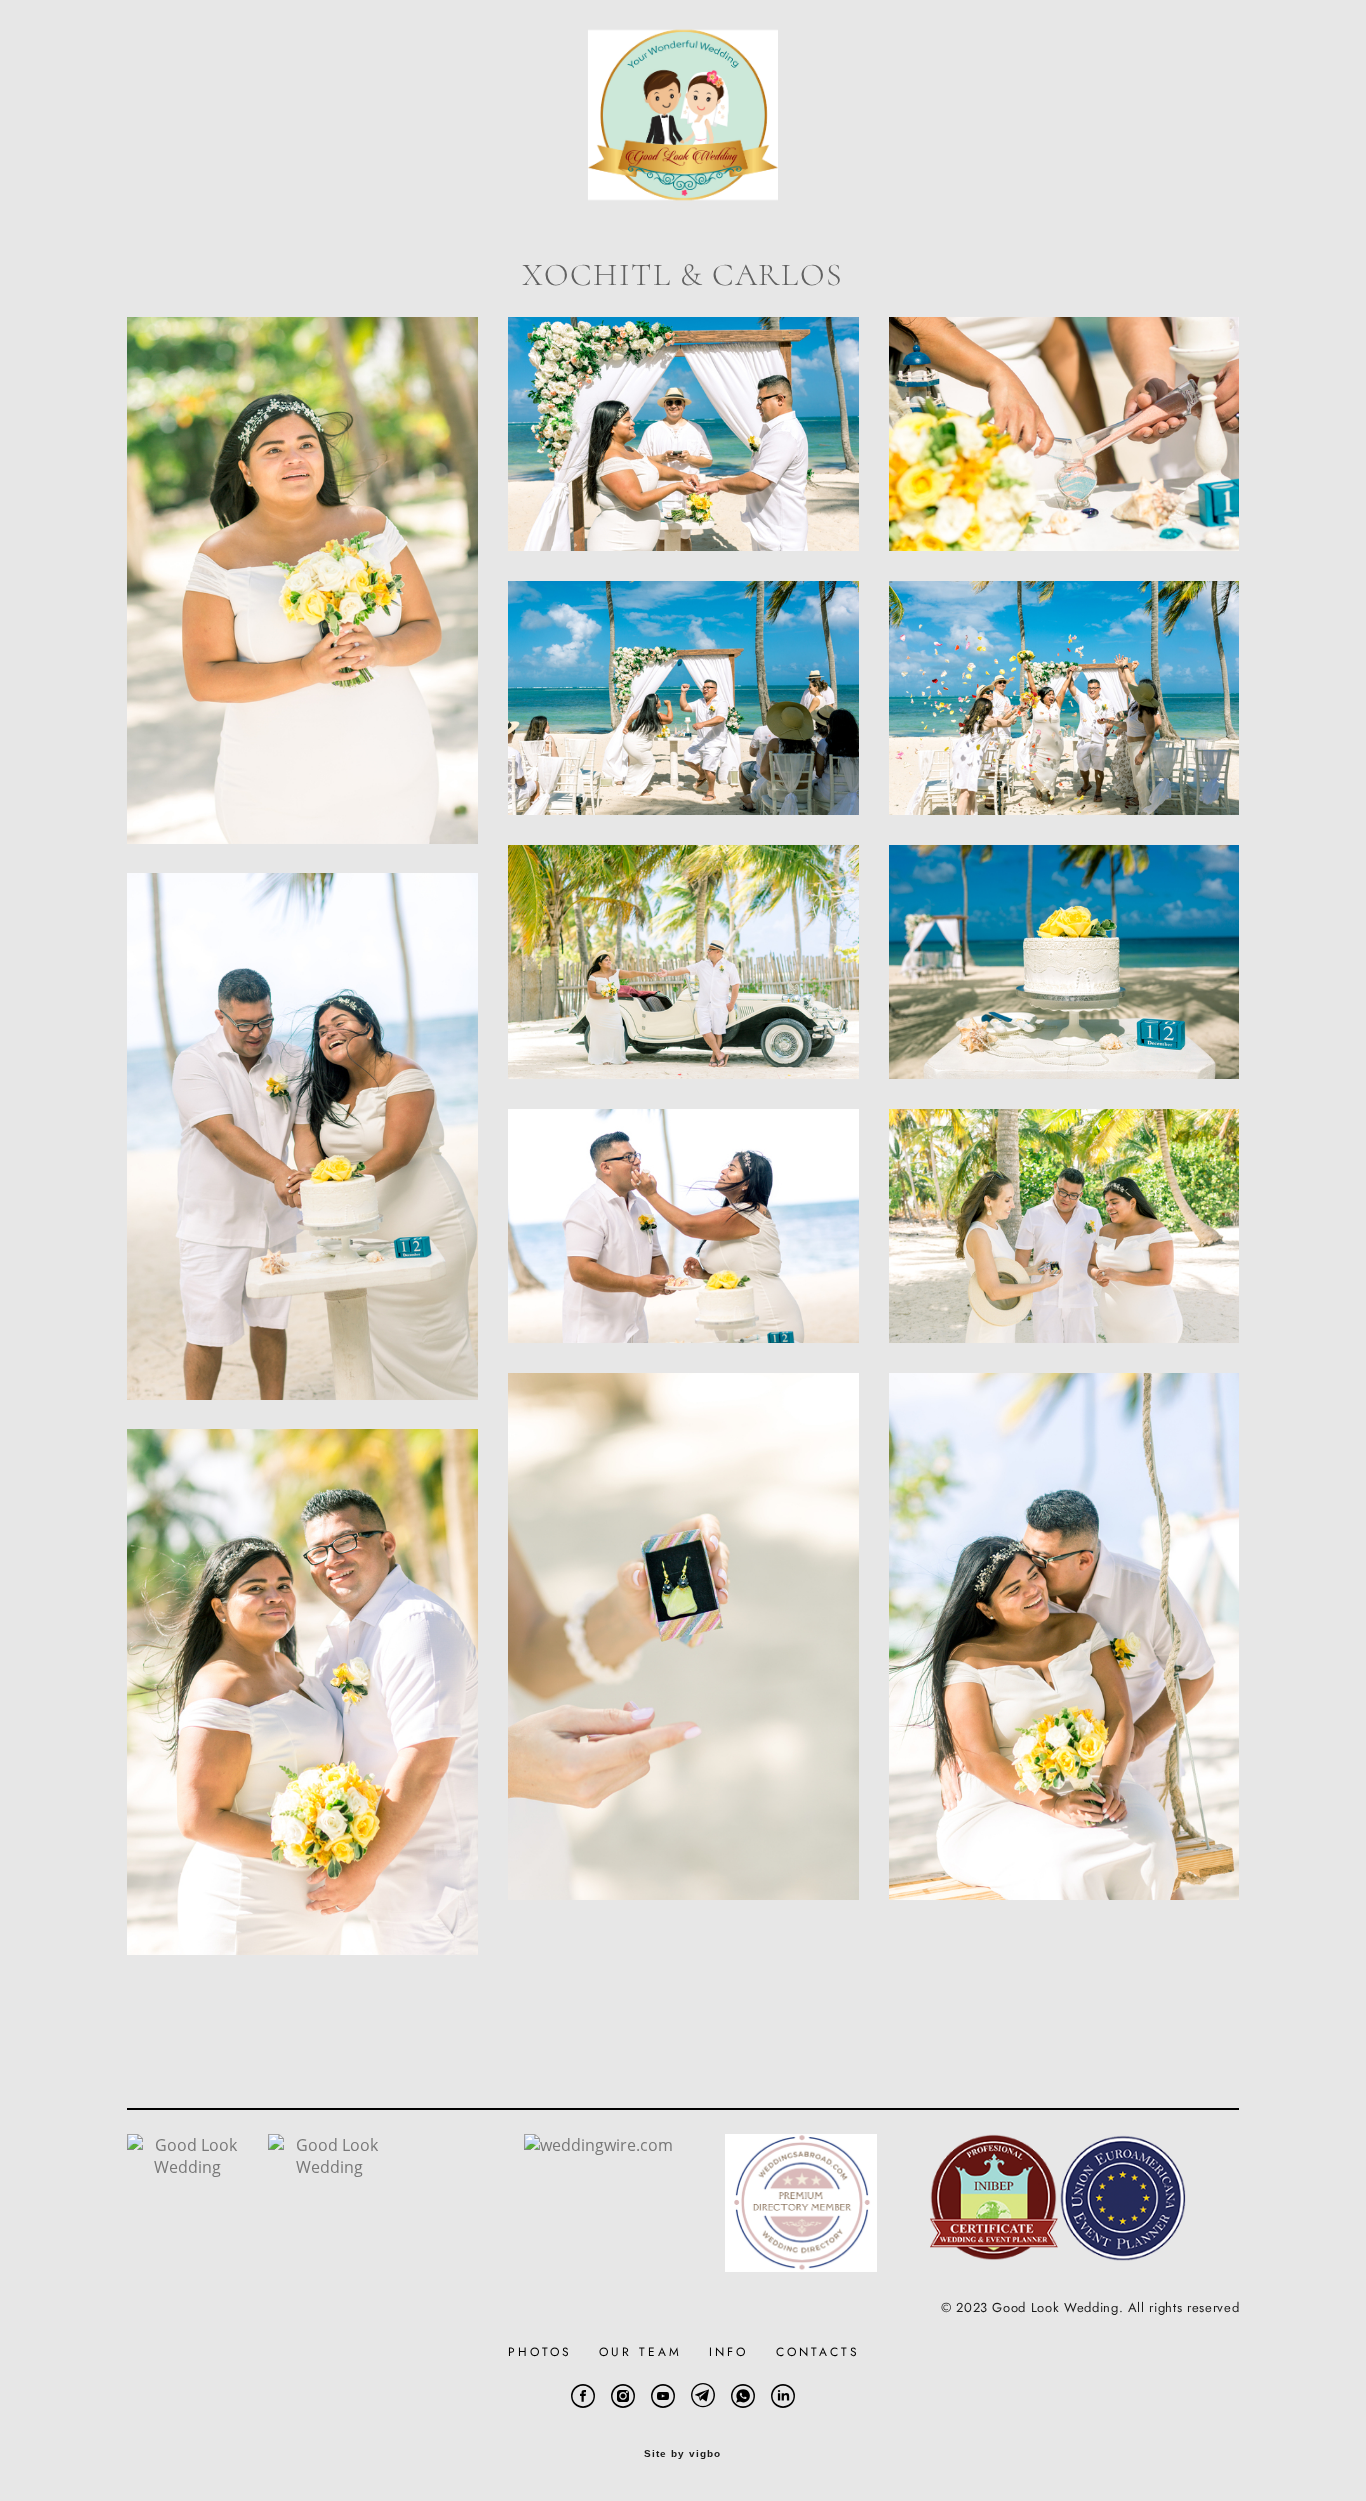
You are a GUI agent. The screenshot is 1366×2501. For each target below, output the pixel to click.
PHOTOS (540, 2352)
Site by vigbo (682, 2454)
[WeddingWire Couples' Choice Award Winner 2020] (329, 2167)
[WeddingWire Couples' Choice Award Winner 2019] (188, 2167)
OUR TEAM (640, 2352)
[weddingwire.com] (598, 2145)
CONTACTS (818, 2352)
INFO (728, 2352)
